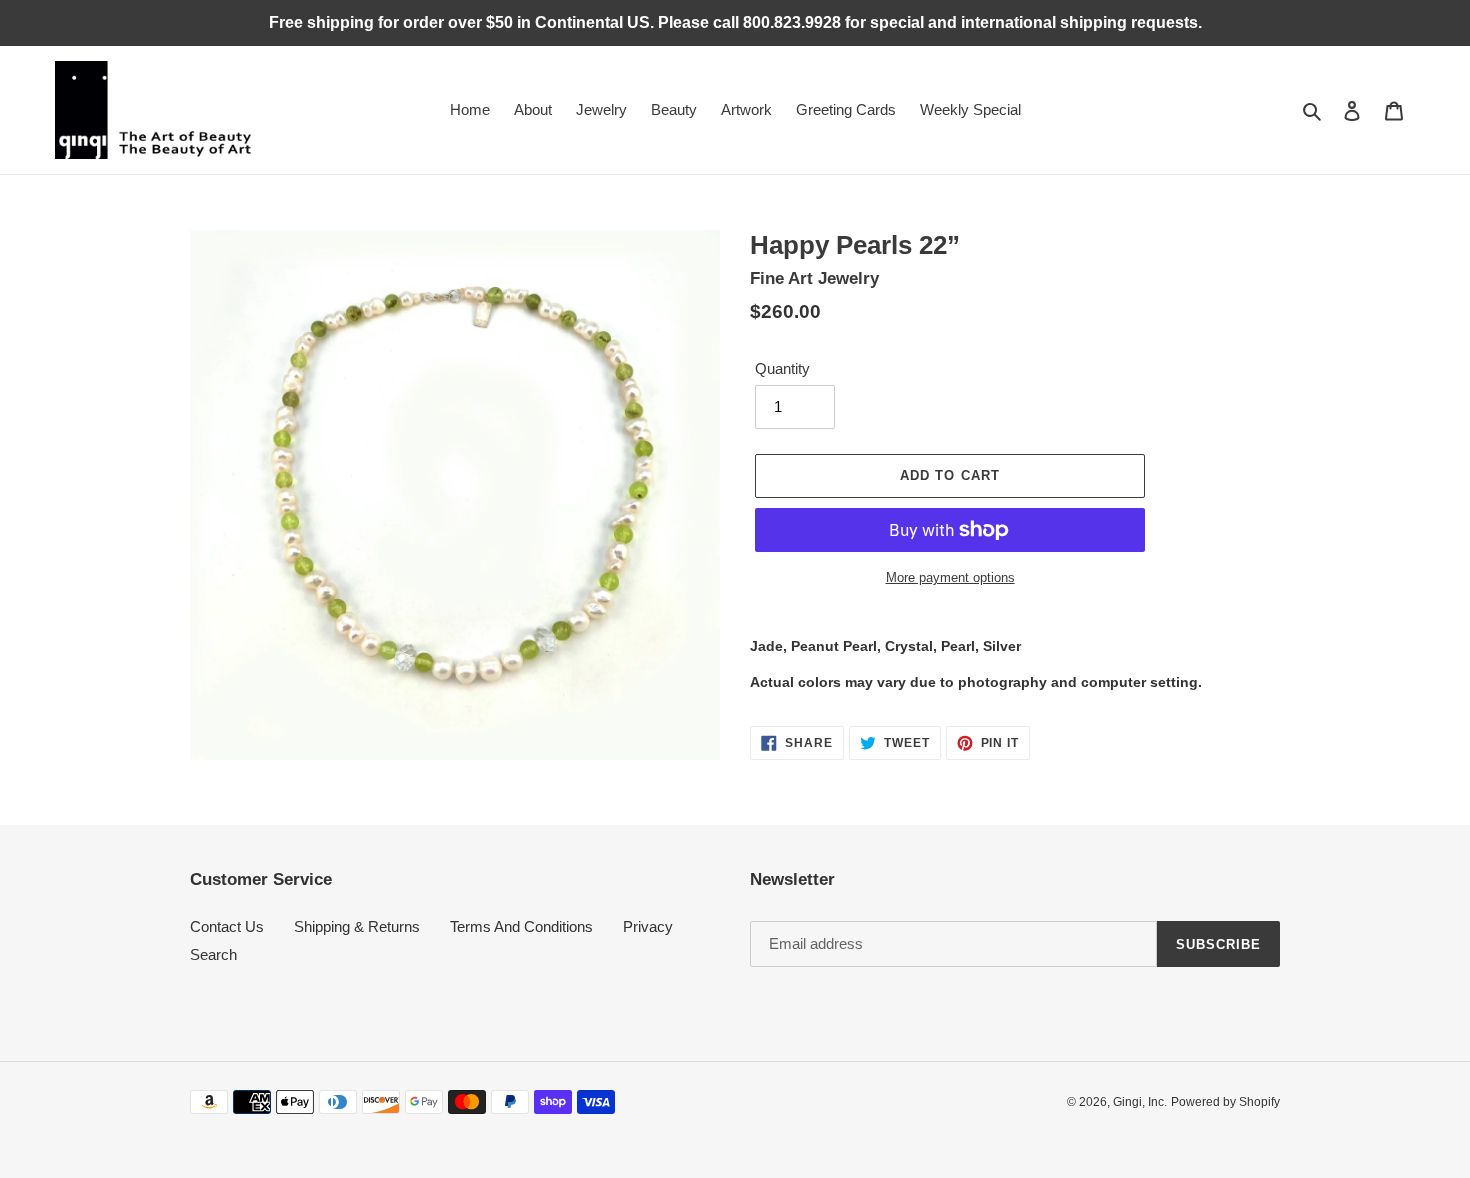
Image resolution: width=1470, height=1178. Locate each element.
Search (213, 954)
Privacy (648, 926)
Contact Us (227, 926)
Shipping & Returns (357, 926)
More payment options (950, 577)
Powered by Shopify (1225, 1102)
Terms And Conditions (521, 926)
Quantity (782, 368)
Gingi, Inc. (1140, 1102)
